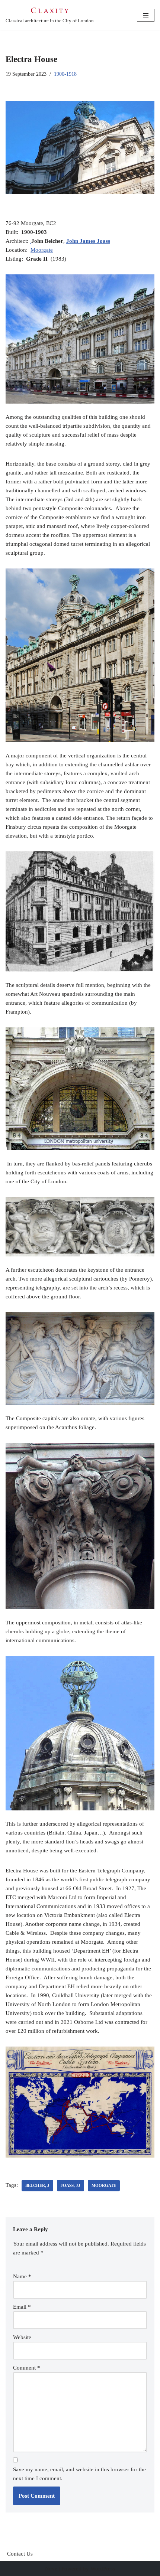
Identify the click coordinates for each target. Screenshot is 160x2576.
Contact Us (20, 2554)
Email (22, 2307)
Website (22, 2337)
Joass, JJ (71, 2185)
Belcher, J (37, 2185)
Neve (51, 2569)
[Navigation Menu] (146, 15)
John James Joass (88, 241)
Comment (27, 2368)
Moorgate (42, 250)
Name (22, 2276)
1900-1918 (65, 74)
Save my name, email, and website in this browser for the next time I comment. (79, 2474)
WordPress (103, 2569)
